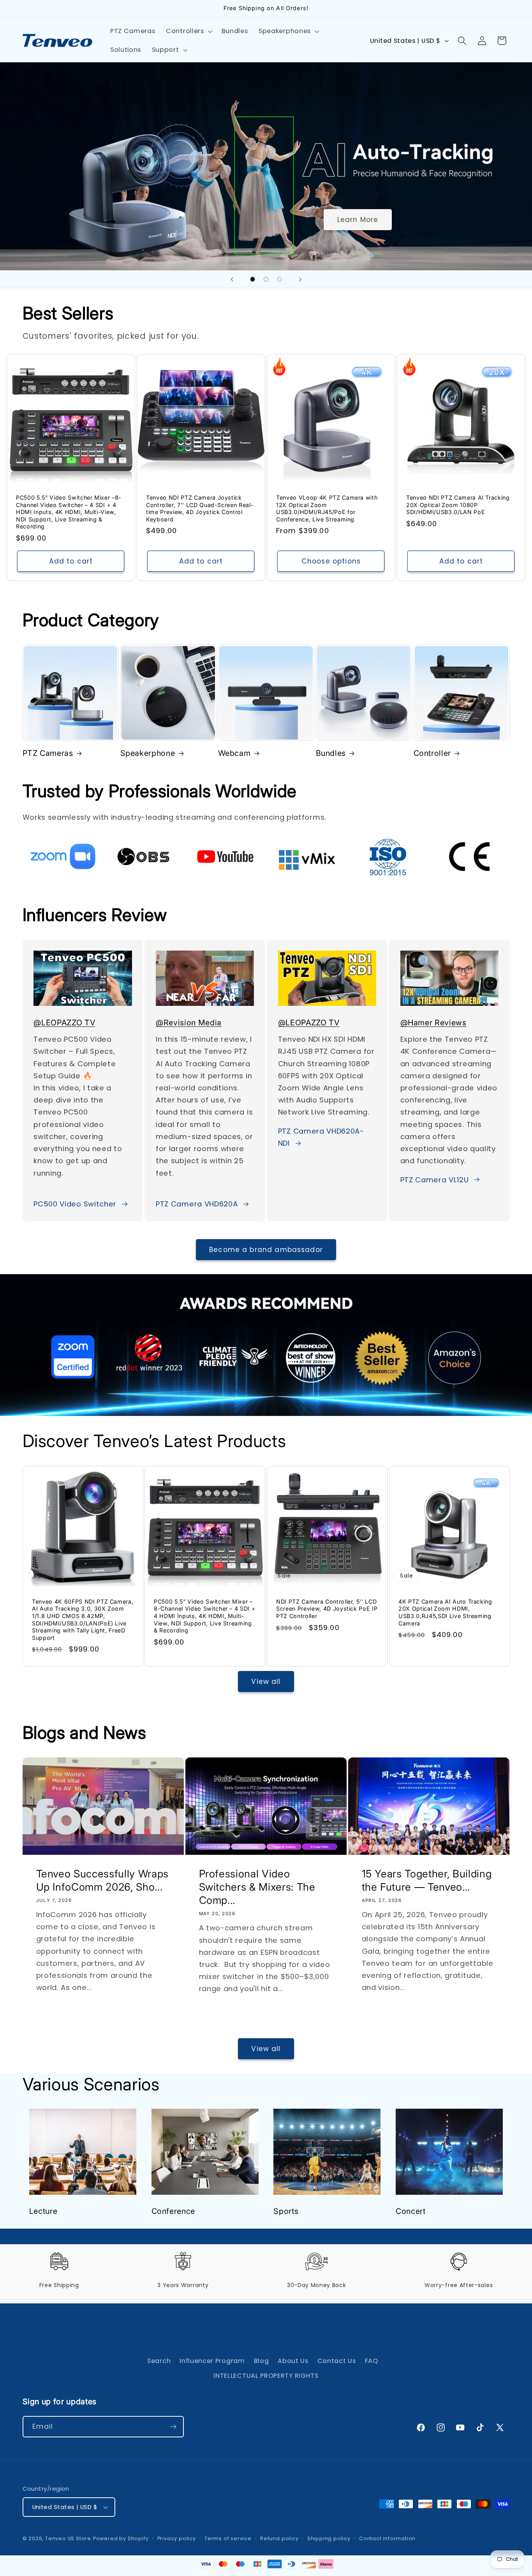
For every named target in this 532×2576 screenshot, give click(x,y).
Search (159, 2361)
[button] (188, 32)
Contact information (387, 2538)
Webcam (234, 753)
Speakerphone (148, 753)
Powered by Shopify (121, 2538)
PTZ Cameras (48, 753)
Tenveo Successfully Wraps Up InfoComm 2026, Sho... (102, 1880)
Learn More (358, 220)
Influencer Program (212, 2361)
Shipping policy (329, 2538)
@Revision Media (189, 1023)
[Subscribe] (173, 2427)
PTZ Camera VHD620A (197, 1204)
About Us (293, 2361)
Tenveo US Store (68, 2538)
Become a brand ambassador (266, 1250)
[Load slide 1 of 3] (253, 279)
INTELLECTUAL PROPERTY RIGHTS (266, 2376)
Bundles (331, 753)
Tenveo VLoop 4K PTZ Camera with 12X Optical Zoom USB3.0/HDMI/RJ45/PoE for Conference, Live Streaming (327, 508)
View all (266, 1682)
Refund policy (279, 2538)
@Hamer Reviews (433, 1023)
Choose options (331, 561)
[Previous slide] (232, 279)
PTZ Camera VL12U (435, 1180)
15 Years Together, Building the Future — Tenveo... (427, 1880)
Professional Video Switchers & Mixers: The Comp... (257, 1887)
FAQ (372, 2361)
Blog (262, 2361)
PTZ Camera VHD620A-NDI (321, 1137)
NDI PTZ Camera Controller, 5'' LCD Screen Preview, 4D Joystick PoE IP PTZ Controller (327, 1609)
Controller (432, 753)
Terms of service (228, 2538)
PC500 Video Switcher (75, 1204)
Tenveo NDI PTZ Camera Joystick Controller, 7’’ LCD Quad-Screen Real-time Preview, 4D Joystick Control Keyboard (200, 508)
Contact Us (337, 2361)
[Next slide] (300, 279)
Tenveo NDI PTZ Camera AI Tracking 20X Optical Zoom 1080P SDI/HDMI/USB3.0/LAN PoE (458, 504)
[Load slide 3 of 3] (279, 279)
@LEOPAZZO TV (64, 1023)
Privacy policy (177, 2538)
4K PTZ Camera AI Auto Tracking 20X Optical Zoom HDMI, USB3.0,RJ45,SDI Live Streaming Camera (445, 1612)
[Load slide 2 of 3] (266, 279)
